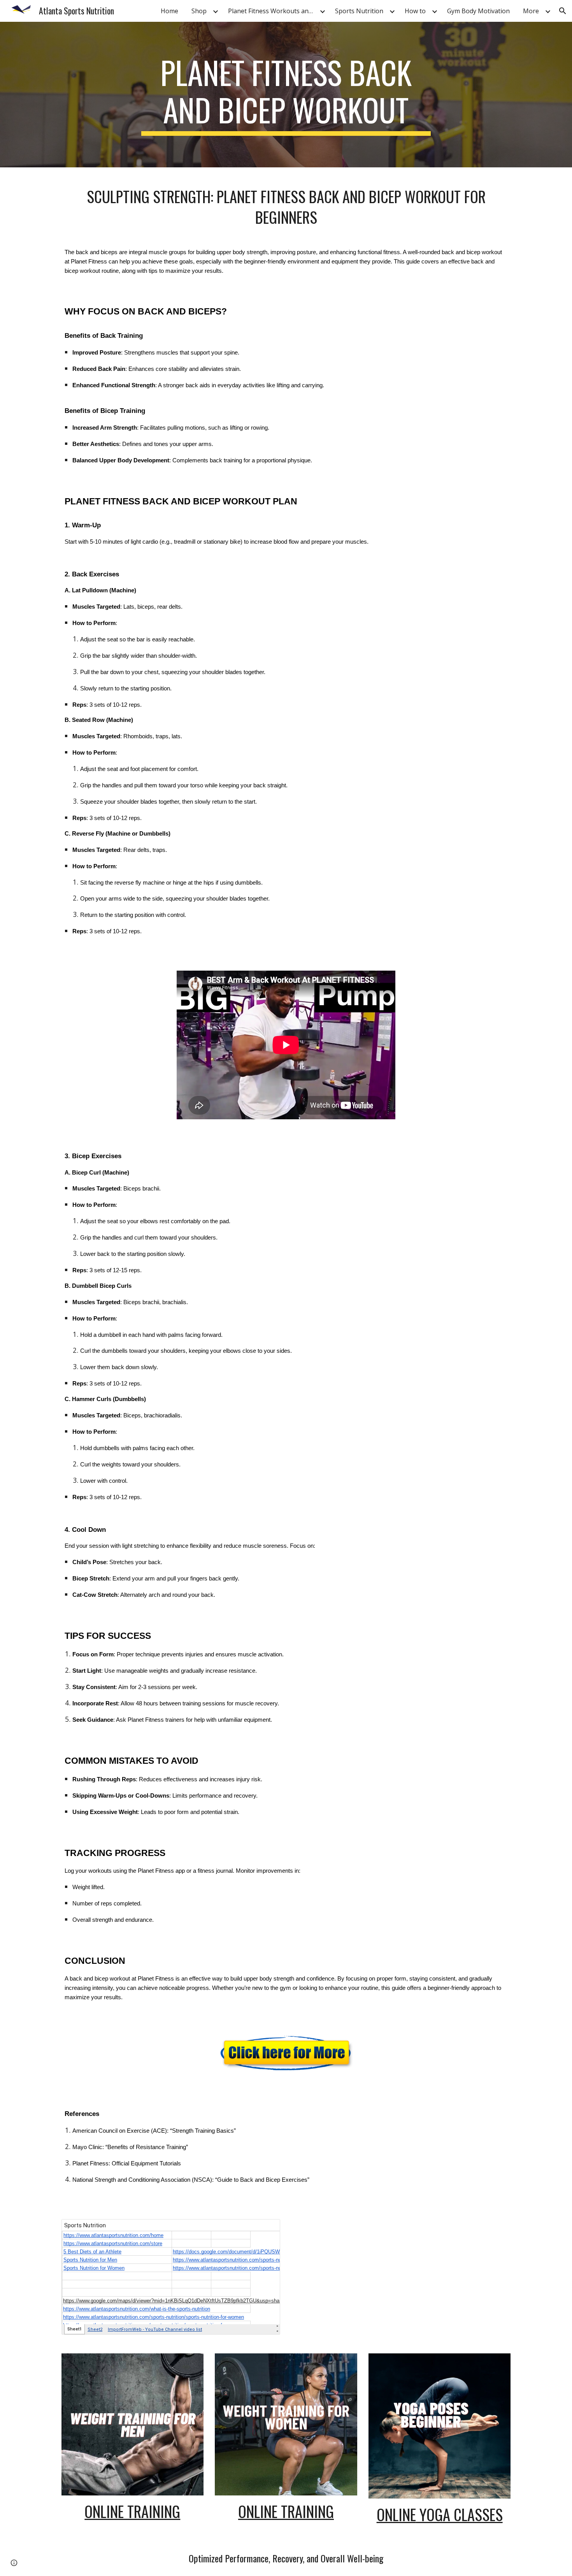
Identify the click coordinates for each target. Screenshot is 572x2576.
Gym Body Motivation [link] (478, 11)
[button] (563, 11)
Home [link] (169, 11)
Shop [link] (199, 11)
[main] (286, 95)
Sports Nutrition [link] (359, 11)
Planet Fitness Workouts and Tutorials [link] (273, 11)
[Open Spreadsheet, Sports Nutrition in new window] (265, 2229)
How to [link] (415, 11)
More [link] (531, 11)
